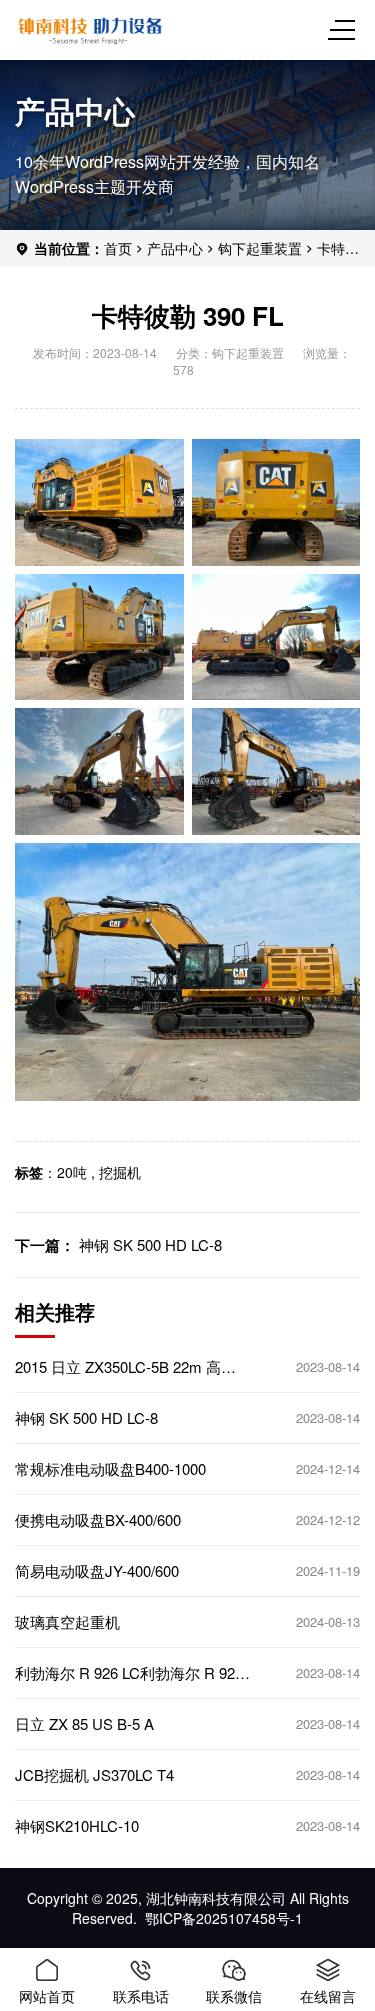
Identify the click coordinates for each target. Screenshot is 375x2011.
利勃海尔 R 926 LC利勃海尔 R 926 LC (129, 1673)
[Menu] (345, 30)
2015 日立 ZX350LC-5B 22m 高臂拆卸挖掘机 (125, 1367)
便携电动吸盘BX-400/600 (98, 1520)
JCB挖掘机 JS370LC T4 (94, 1775)
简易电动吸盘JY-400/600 (97, 1571)
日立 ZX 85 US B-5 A (84, 1724)
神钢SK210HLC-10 (77, 1826)
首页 (118, 248)
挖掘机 (120, 1172)
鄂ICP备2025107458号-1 (224, 1918)
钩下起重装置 (260, 248)
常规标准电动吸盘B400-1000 (110, 1469)
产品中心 (175, 248)
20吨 (72, 1172)
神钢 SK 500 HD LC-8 (150, 1244)
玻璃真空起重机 (67, 1622)
